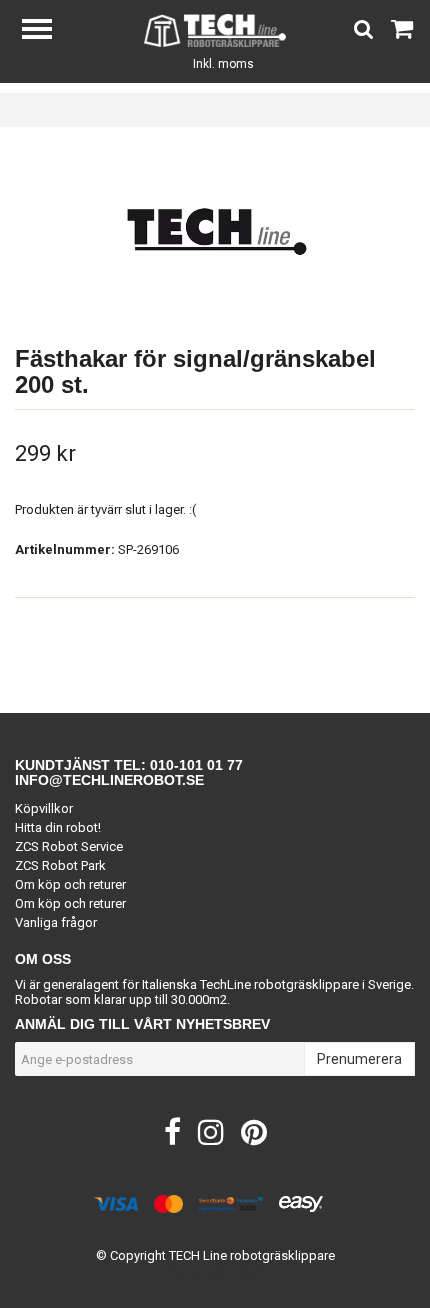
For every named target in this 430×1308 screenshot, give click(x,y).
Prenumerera (359, 1059)
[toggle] (47, 31)
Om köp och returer (70, 884)
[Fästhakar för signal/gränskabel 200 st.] (215, 230)
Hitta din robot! (58, 827)
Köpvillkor (44, 808)
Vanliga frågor (56, 922)
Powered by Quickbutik (215, 1271)
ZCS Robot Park (60, 865)
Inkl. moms (223, 64)
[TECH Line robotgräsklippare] (215, 29)
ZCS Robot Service (69, 846)
